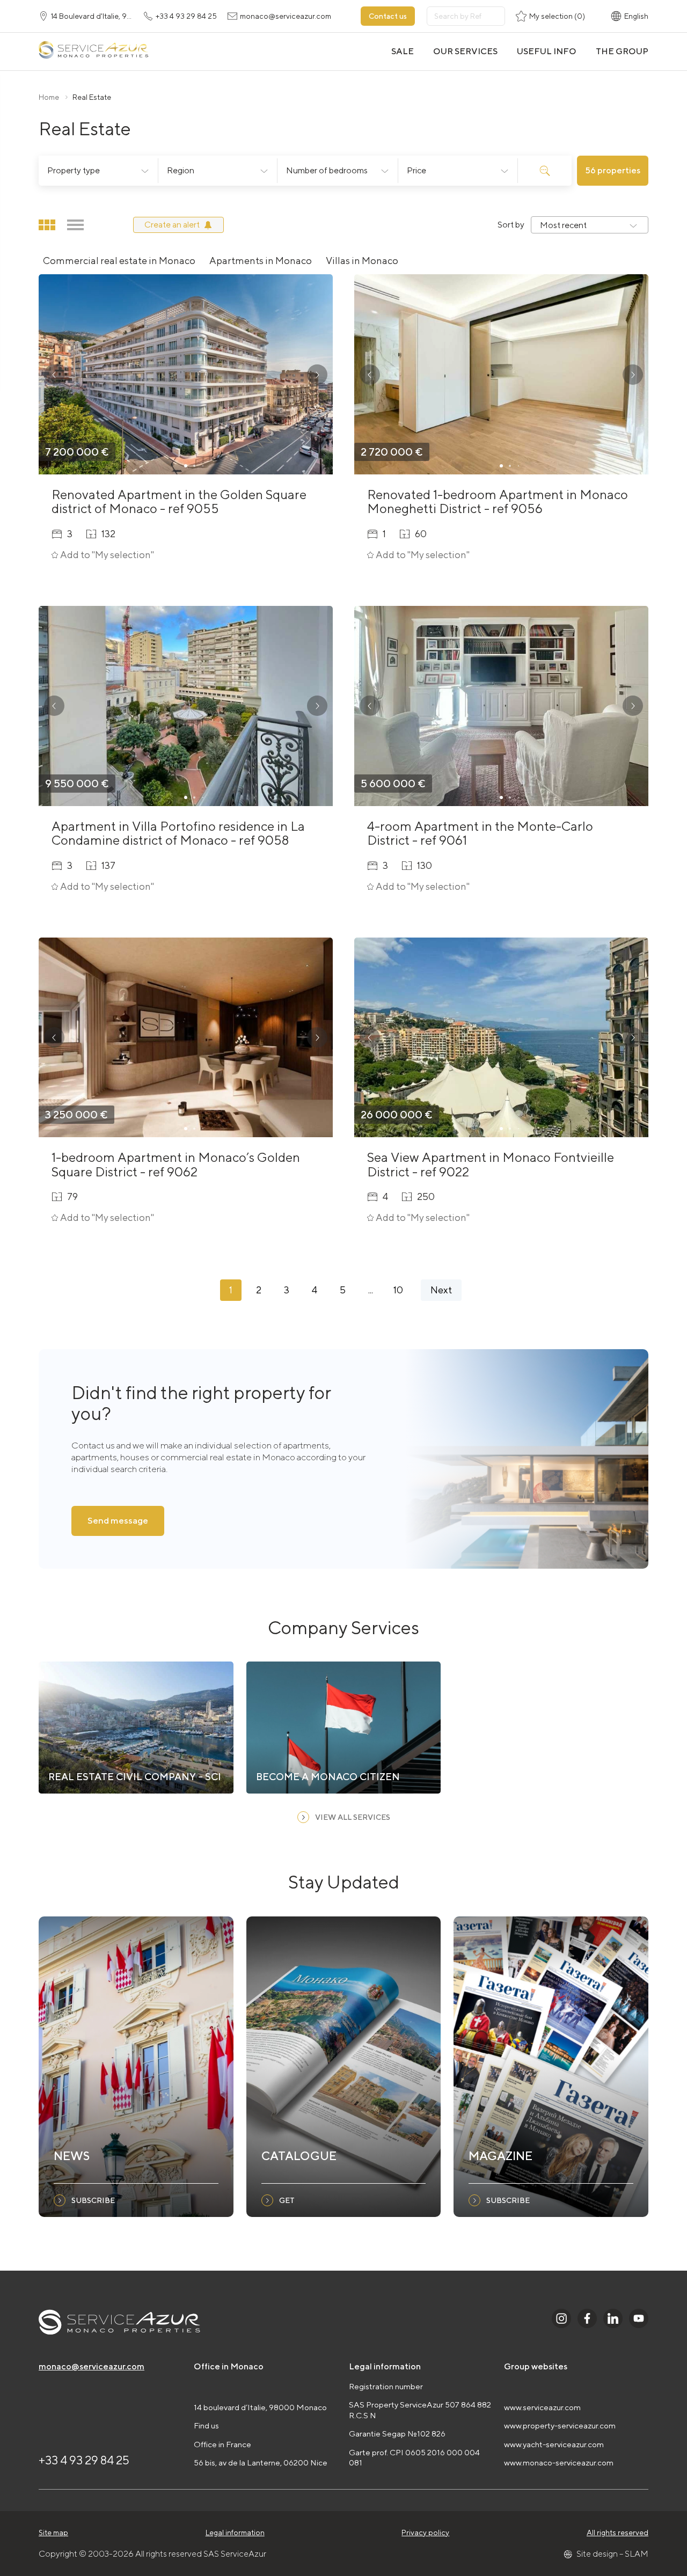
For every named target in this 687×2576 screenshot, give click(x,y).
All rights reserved (617, 2533)
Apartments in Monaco (261, 261)
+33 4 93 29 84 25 (84, 2460)
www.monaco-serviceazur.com (559, 2462)
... (371, 1290)
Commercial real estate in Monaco (119, 261)
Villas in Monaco (362, 261)
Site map (53, 2533)
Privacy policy (425, 2533)
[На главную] (93, 51)
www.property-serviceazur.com (560, 2425)
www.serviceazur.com (542, 2407)
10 (398, 1290)
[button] (54, 375)
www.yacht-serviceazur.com (554, 2444)
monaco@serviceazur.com (92, 2366)
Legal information (235, 2533)
